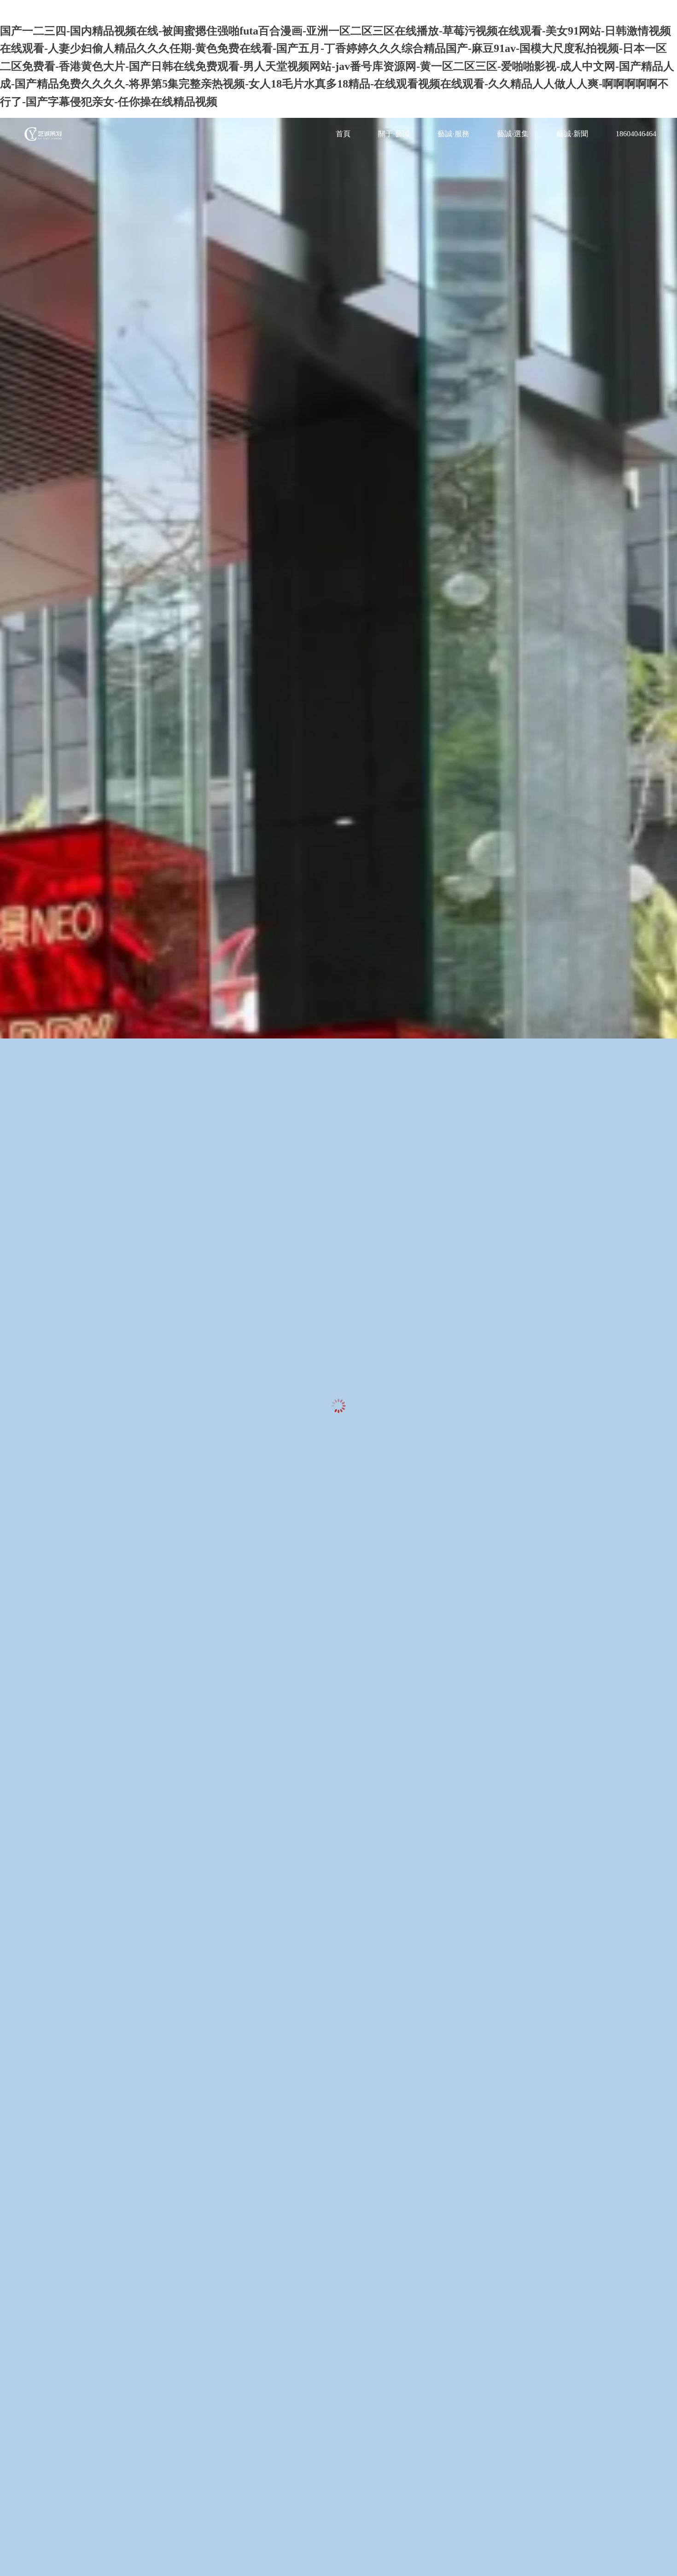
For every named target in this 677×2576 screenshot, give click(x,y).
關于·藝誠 (394, 134)
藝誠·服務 (453, 134)
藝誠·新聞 (572, 134)
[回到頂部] (665, 2564)
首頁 (343, 134)
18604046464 (636, 134)
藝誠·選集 (513, 134)
